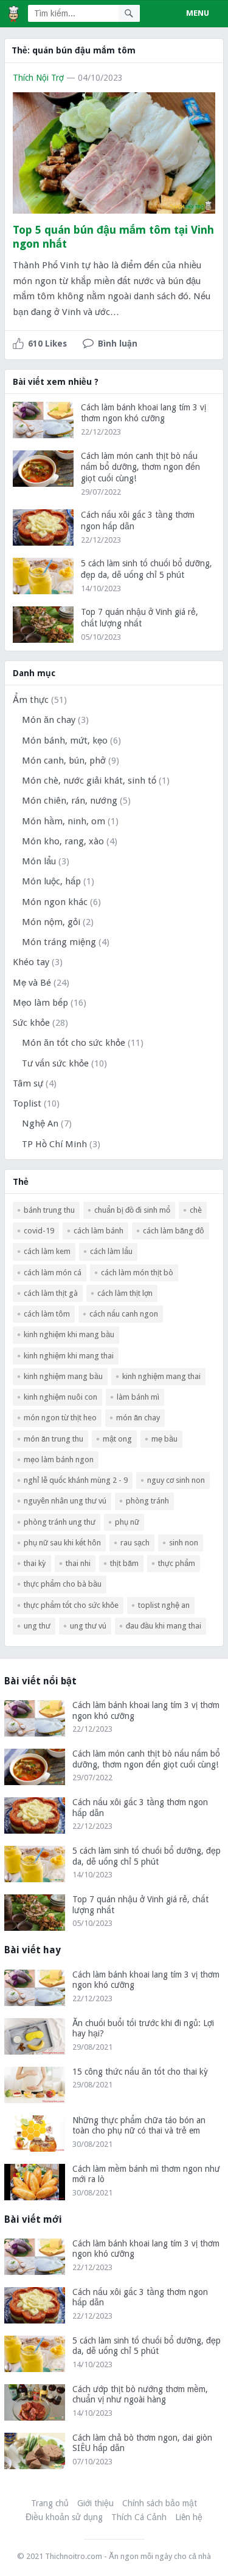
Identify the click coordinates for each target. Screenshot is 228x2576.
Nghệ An (40, 1124)
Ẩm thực (31, 700)
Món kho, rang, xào (63, 841)
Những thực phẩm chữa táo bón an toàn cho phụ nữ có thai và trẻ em (139, 2126)
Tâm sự (28, 1083)
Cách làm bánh (98, 1231)
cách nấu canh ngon (124, 1314)
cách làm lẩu (111, 1251)
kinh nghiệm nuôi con (60, 1397)
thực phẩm (177, 1563)
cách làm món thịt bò (137, 1273)
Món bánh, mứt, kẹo (65, 741)
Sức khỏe (31, 1023)
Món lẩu (39, 861)
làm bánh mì (138, 1397)
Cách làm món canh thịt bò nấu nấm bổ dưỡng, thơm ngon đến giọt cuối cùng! (140, 467)
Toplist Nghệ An (164, 1605)
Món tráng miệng (59, 942)
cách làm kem (47, 1251)
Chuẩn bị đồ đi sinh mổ (132, 1210)
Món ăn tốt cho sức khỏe (74, 1043)
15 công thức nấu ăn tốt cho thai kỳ (140, 2072)
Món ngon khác (55, 902)
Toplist (27, 1103)
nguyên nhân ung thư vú (65, 1501)
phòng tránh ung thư (60, 1522)
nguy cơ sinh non (176, 1480)
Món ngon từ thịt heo (60, 1418)
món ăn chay (138, 1418)
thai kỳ (35, 1563)
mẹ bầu (164, 1439)
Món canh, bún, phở (64, 761)
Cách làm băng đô (174, 1231)
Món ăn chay (49, 720)
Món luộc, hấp (51, 881)
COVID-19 (39, 1231)
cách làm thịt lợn (125, 1293)
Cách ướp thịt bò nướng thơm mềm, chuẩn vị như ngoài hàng (140, 2395)
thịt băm (124, 1563)
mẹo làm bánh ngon (59, 1459)
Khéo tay (31, 962)
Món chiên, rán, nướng (70, 801)
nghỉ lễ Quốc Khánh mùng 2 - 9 (76, 1480)
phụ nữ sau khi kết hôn (62, 1543)
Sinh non (184, 1543)
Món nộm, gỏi (51, 922)
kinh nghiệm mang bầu (63, 1376)
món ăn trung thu (54, 1439)
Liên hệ (189, 2517)
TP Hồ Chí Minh (54, 1144)
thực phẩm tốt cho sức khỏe (71, 1605)
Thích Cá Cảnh (139, 2517)
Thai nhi (78, 1563)
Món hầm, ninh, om (64, 821)
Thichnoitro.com (74, 2556)
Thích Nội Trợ (38, 78)
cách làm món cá (53, 1273)
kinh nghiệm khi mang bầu (69, 1334)
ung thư (37, 1626)
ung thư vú (88, 1626)
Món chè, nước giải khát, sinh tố (89, 781)
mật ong (117, 1439)
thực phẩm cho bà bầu (63, 1584)
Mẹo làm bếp (40, 1003)
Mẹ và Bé (32, 983)
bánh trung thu (49, 1210)
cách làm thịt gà (51, 1293)
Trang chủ (50, 2503)
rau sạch (135, 1543)
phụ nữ (127, 1522)
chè (196, 1210)
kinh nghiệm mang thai (161, 1376)
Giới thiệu (95, 2503)
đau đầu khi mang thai (164, 1626)
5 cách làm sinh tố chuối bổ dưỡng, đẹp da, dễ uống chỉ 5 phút (147, 1856)
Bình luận (118, 344)
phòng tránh (147, 1501)
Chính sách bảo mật (160, 2503)
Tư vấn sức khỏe (55, 1063)
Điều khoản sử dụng (64, 2517)
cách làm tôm (47, 1314)
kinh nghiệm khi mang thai (69, 1356)
